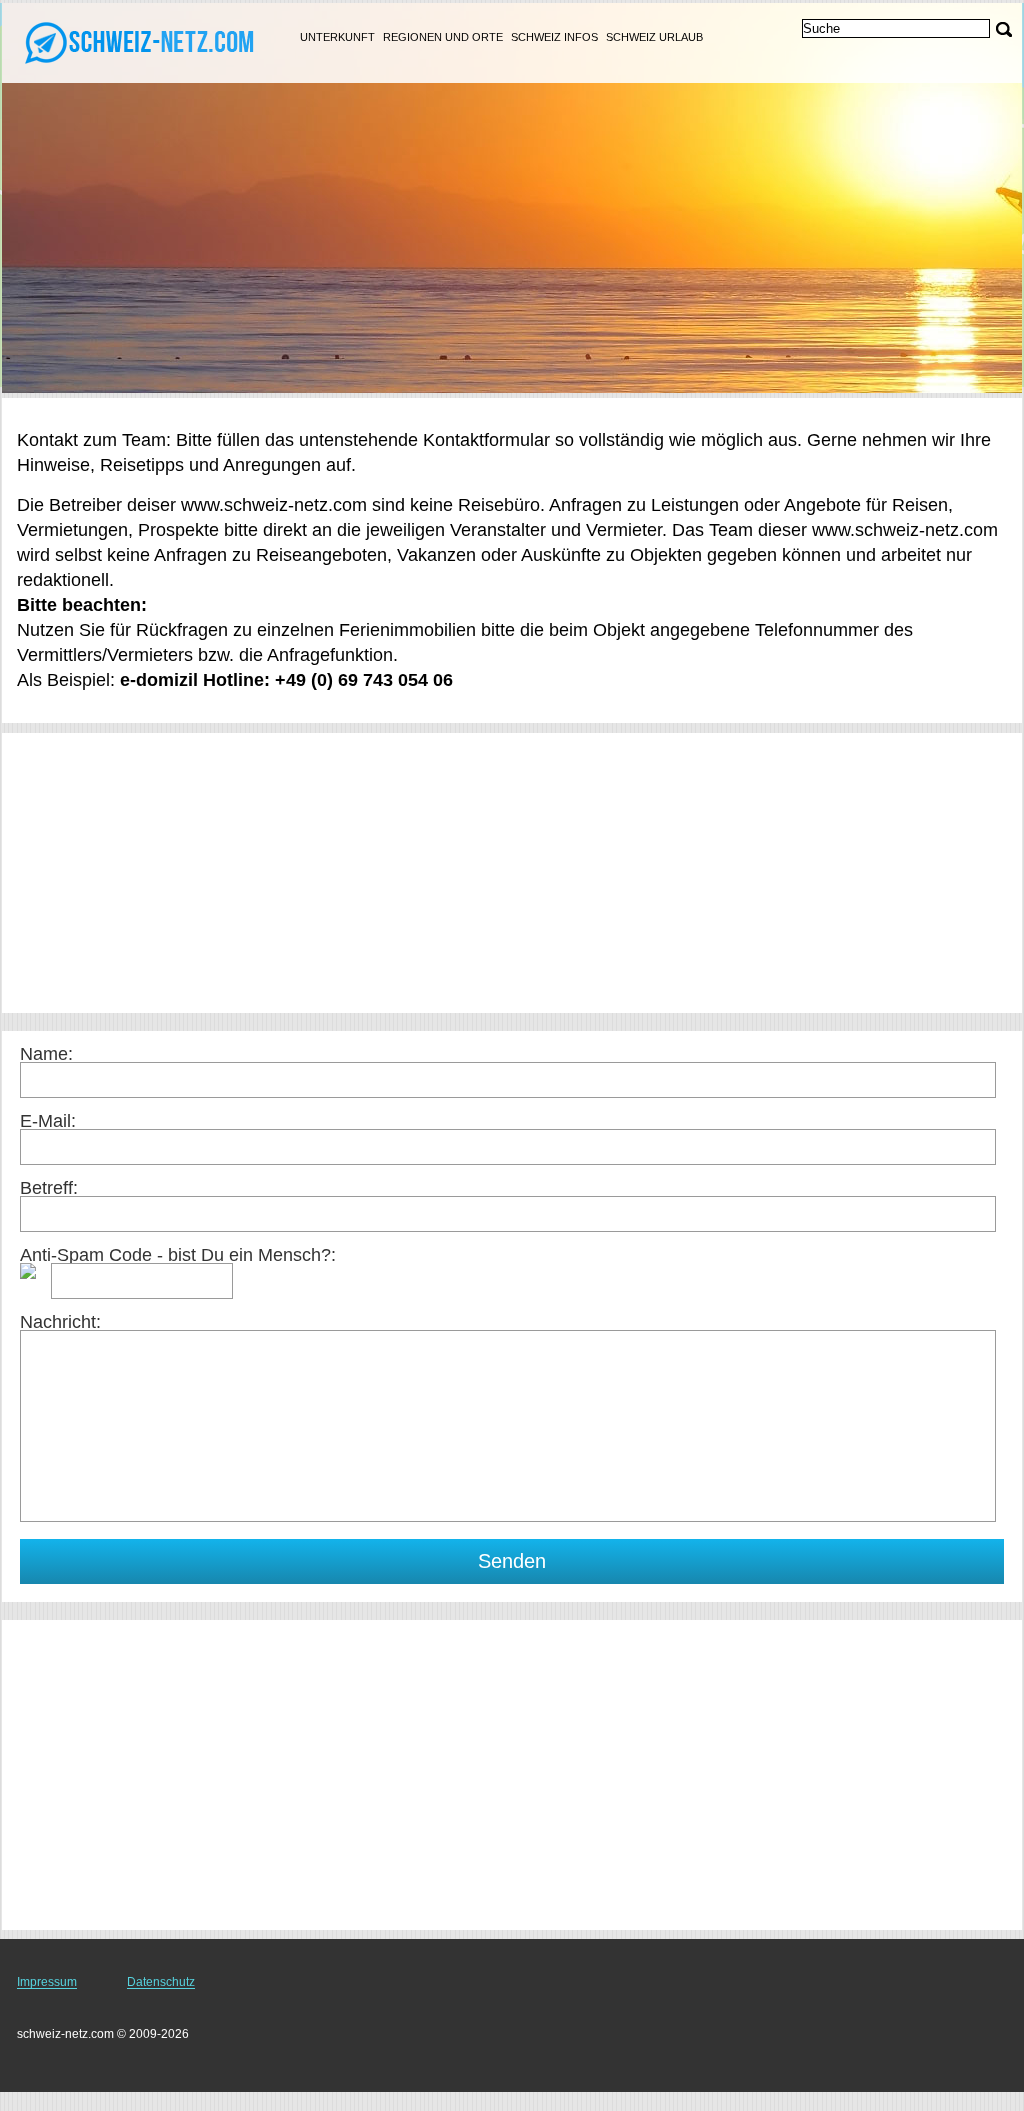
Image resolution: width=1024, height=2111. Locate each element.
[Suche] (1004, 29)
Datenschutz (161, 1982)
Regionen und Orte (443, 37)
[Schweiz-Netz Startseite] (140, 41)
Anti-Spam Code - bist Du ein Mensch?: (178, 1255)
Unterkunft (337, 37)
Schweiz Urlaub (654, 37)
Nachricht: (60, 1322)
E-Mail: (48, 1121)
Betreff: (49, 1188)
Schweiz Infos (554, 37)
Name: (46, 1054)
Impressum (47, 1982)
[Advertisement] (512, 873)
